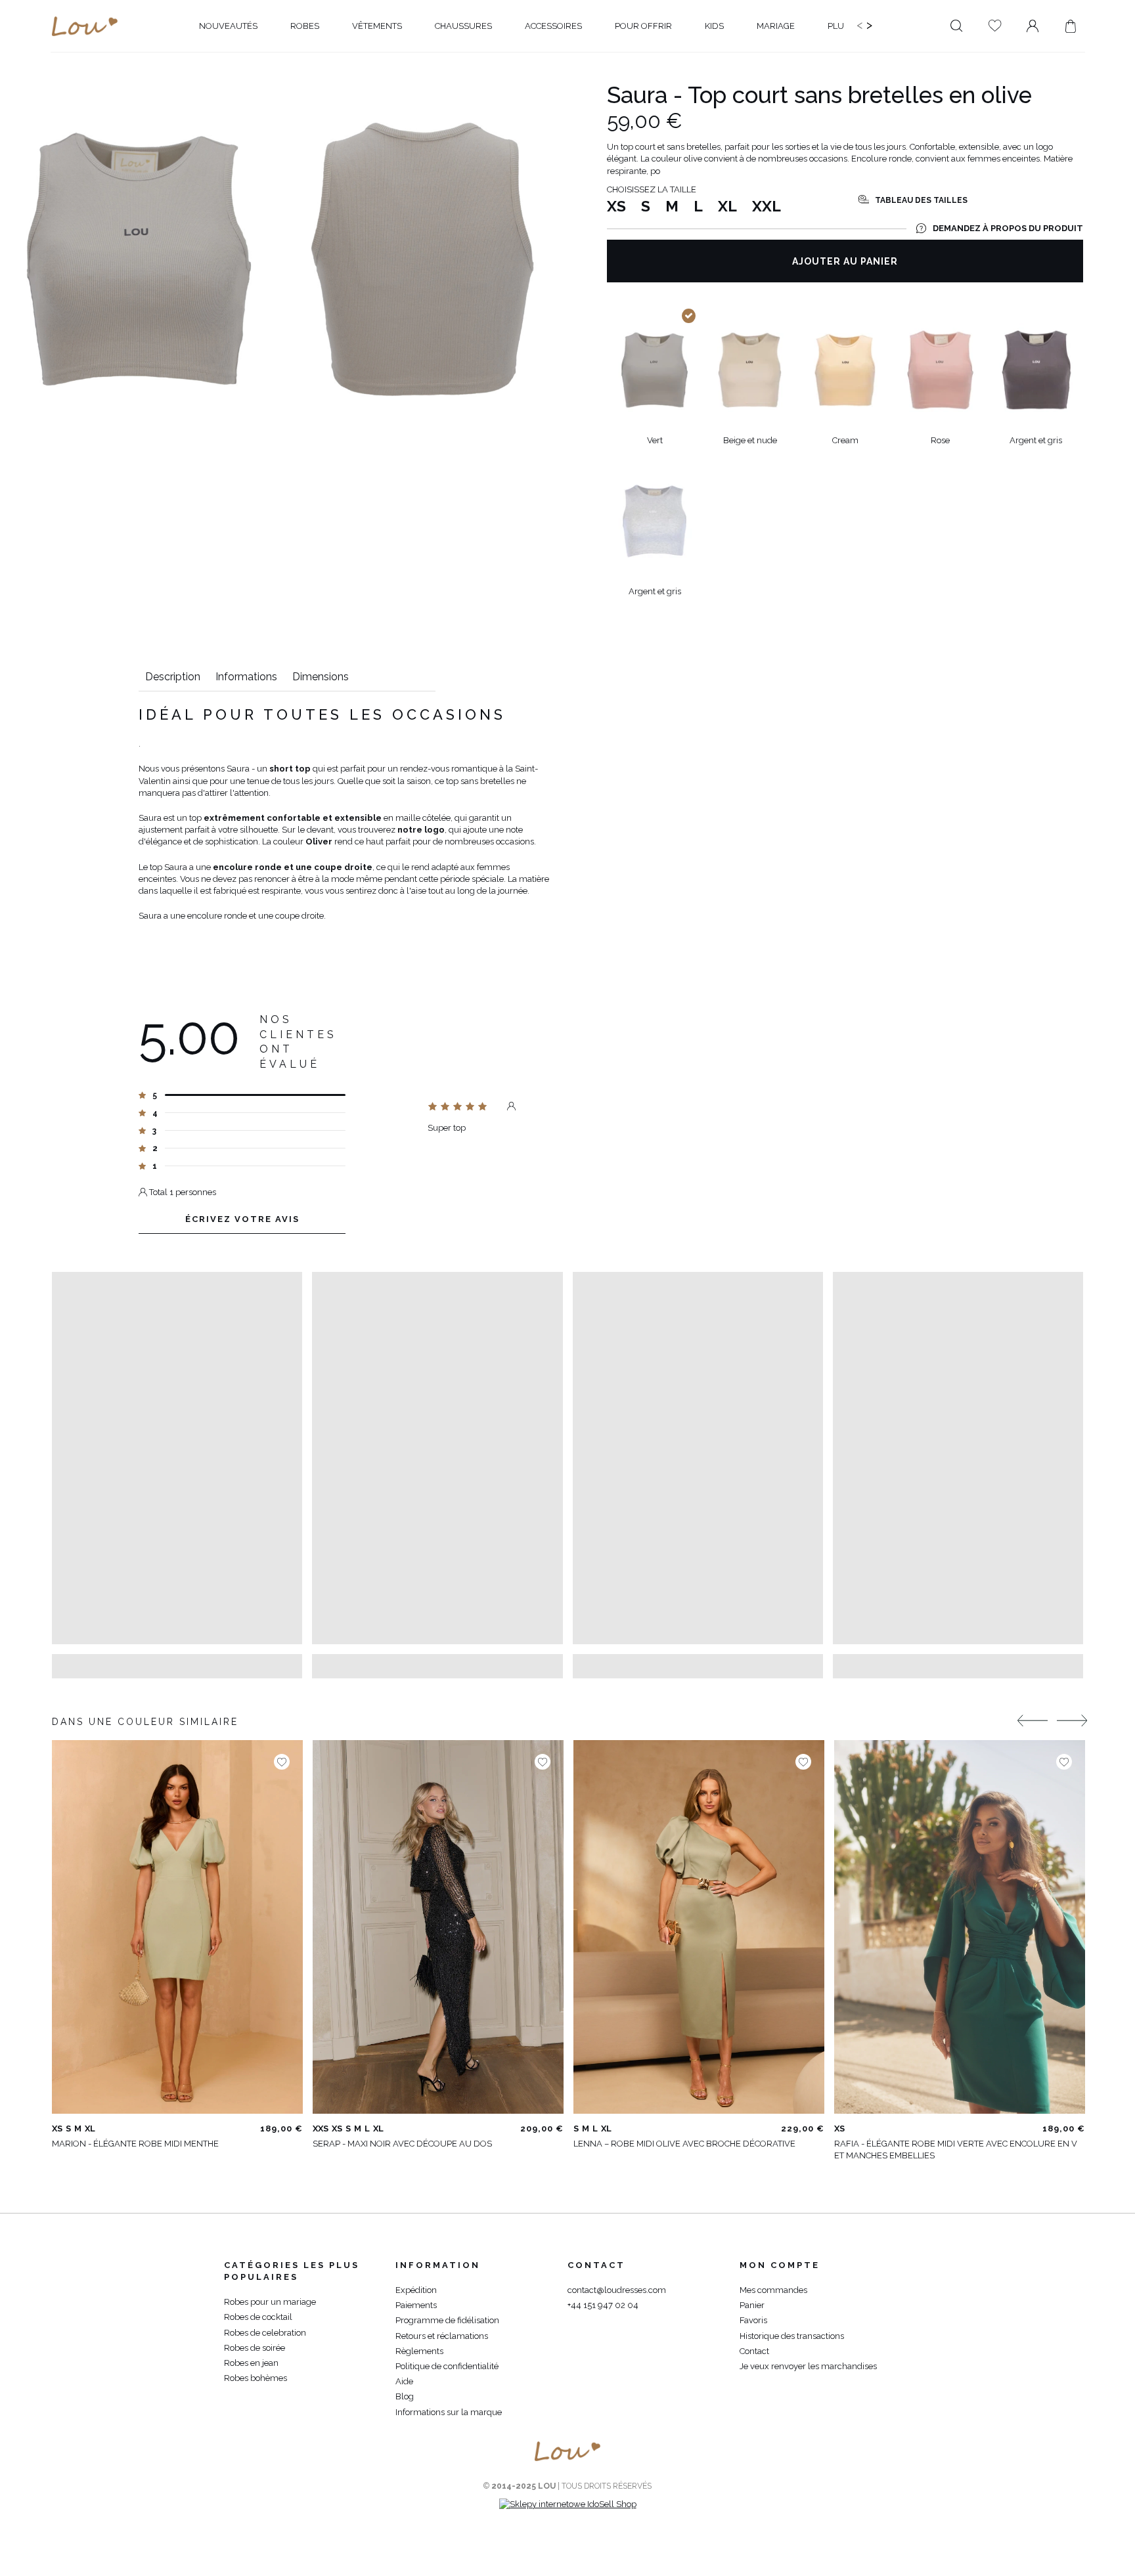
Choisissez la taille (652, 189)
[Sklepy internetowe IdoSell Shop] (568, 2504)
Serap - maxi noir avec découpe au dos (402, 2144)
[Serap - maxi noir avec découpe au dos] (438, 1927)
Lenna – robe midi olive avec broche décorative (684, 2144)
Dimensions (321, 677)
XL (727, 206)
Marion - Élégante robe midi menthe (135, 2144)
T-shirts (158, 64)
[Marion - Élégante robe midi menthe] (177, 1927)
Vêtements (104, 64)
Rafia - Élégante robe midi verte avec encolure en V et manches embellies (956, 2150)
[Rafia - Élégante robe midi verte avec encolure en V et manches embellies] (960, 1927)
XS (616, 206)
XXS (321, 2128)
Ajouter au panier (845, 261)
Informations (246, 677)
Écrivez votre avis (242, 1219)
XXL (767, 206)
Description (173, 677)
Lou (60, 64)
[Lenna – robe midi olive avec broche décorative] (699, 1927)
